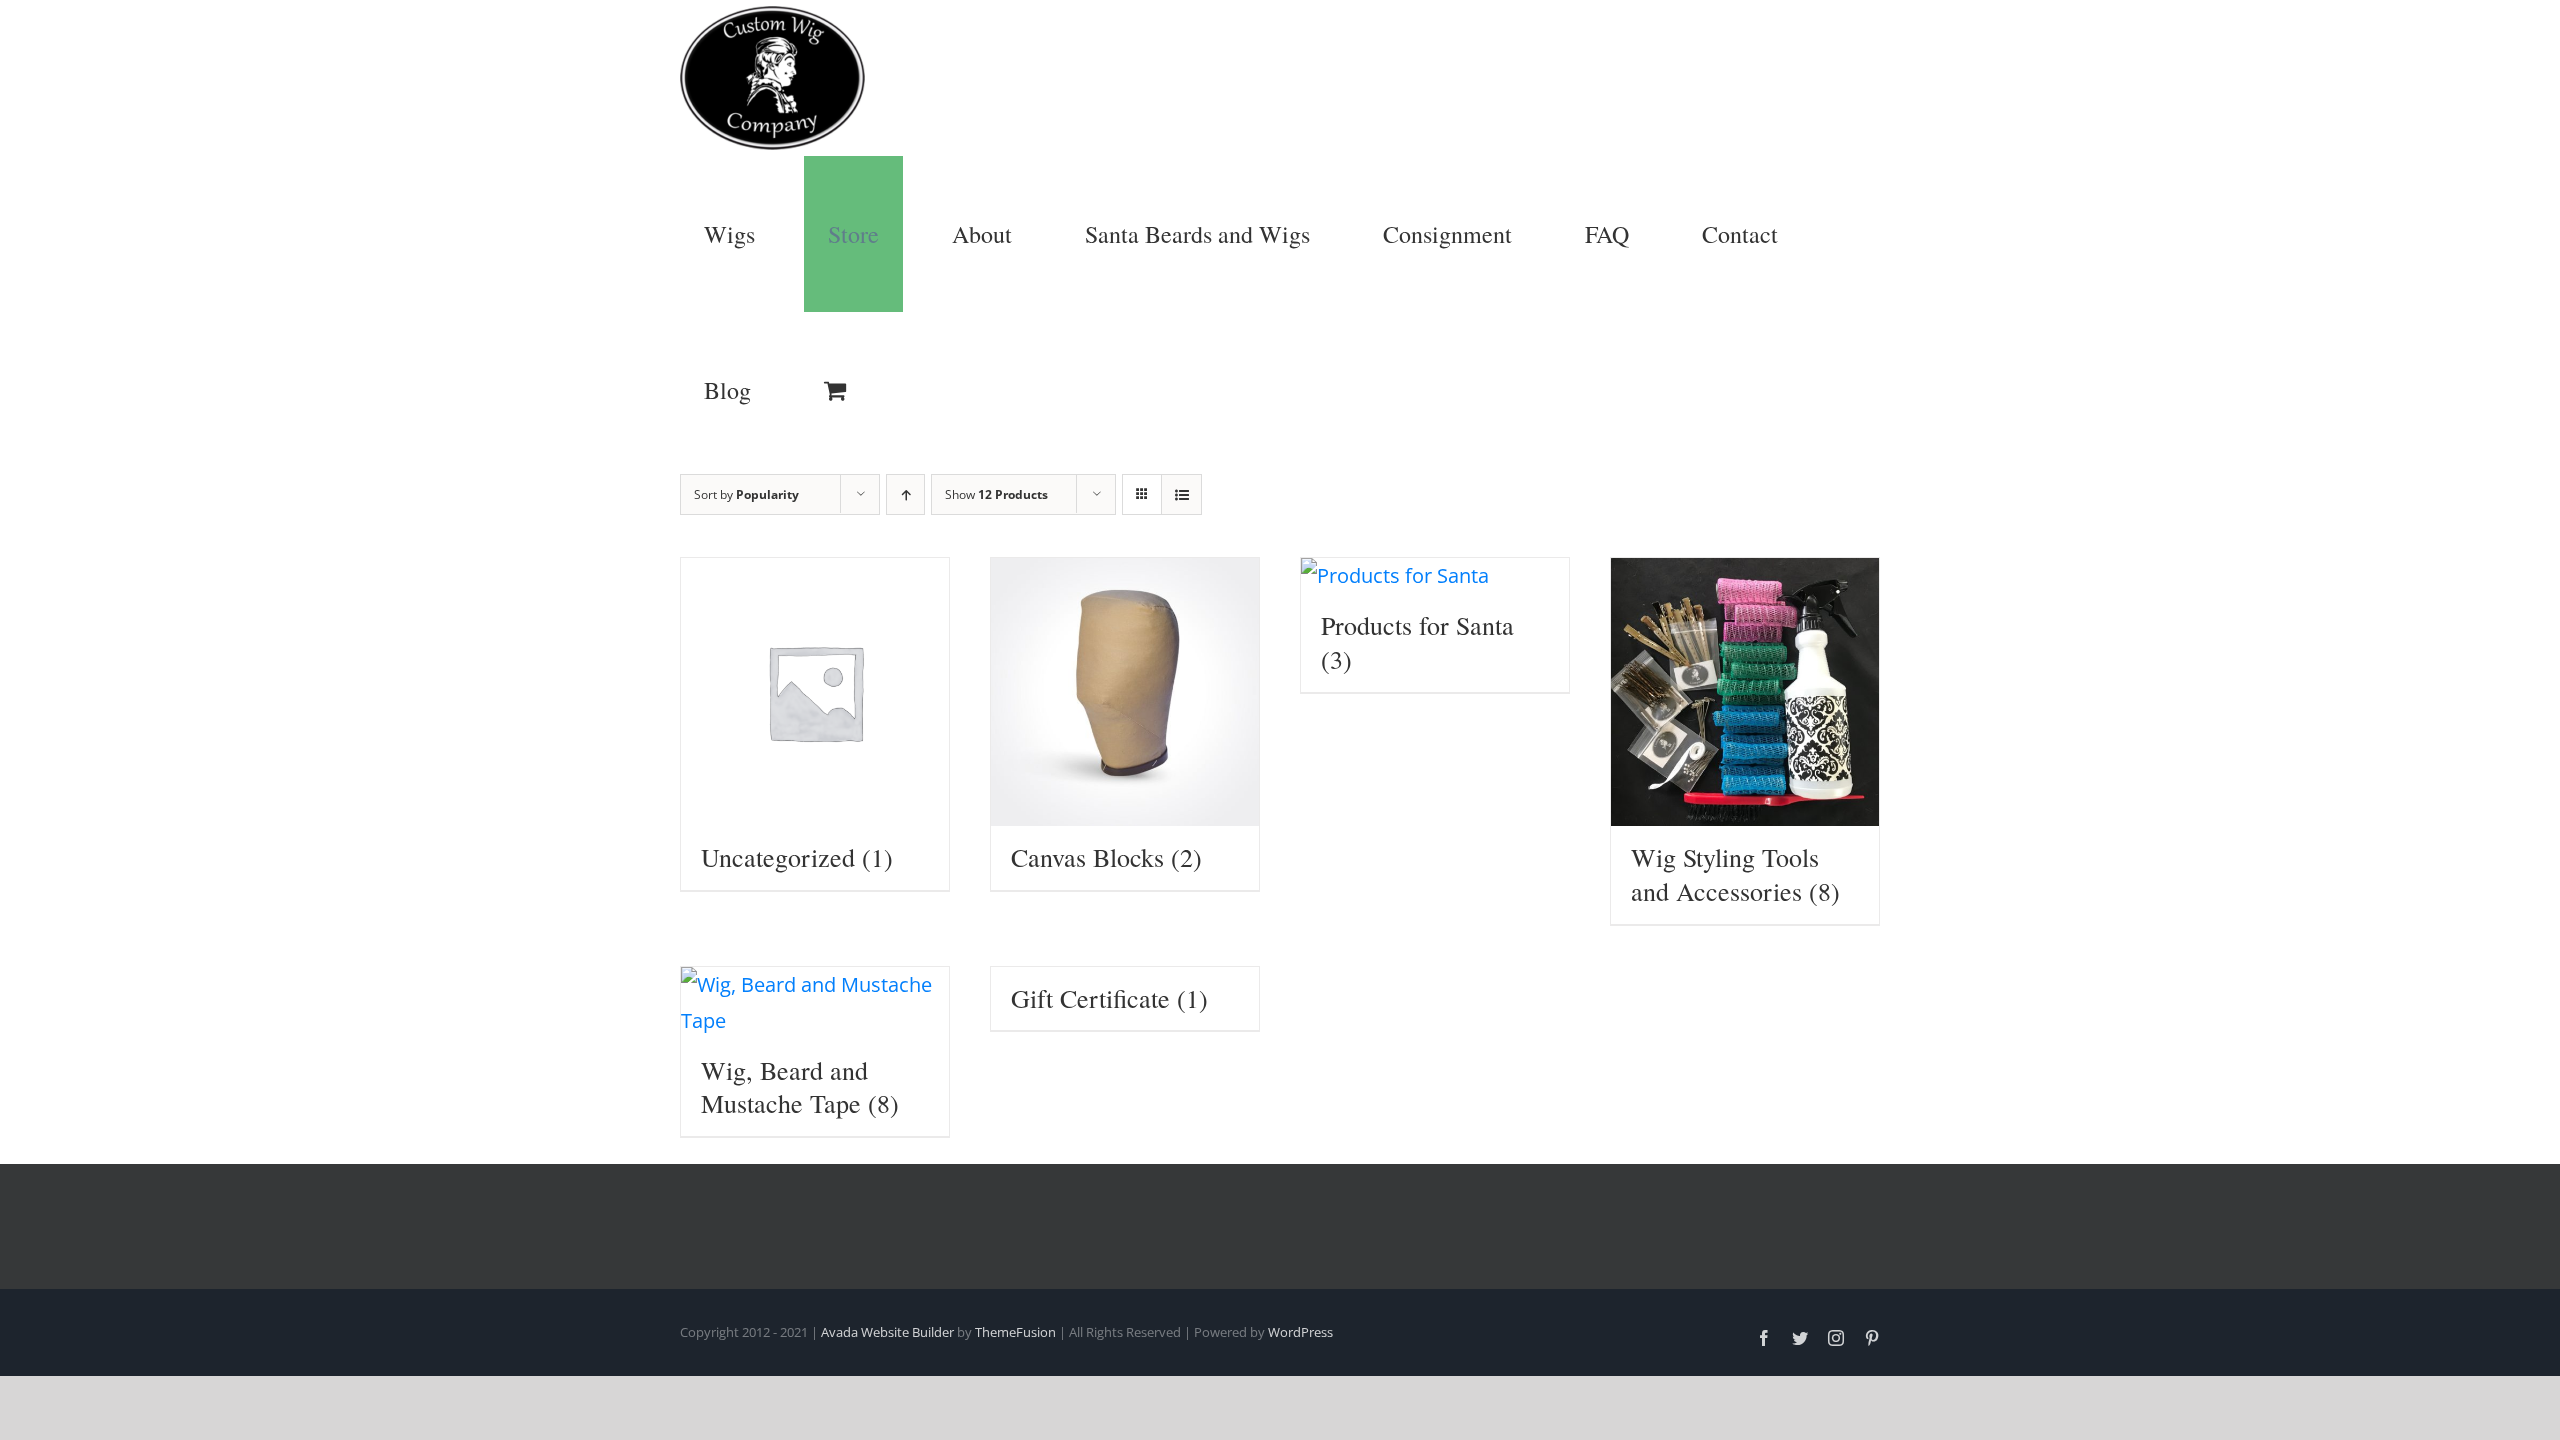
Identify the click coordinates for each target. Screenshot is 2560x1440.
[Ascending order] (905, 494)
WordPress (1300, 1332)
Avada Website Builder (887, 1332)
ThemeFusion (1015, 1332)
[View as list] (1181, 494)
